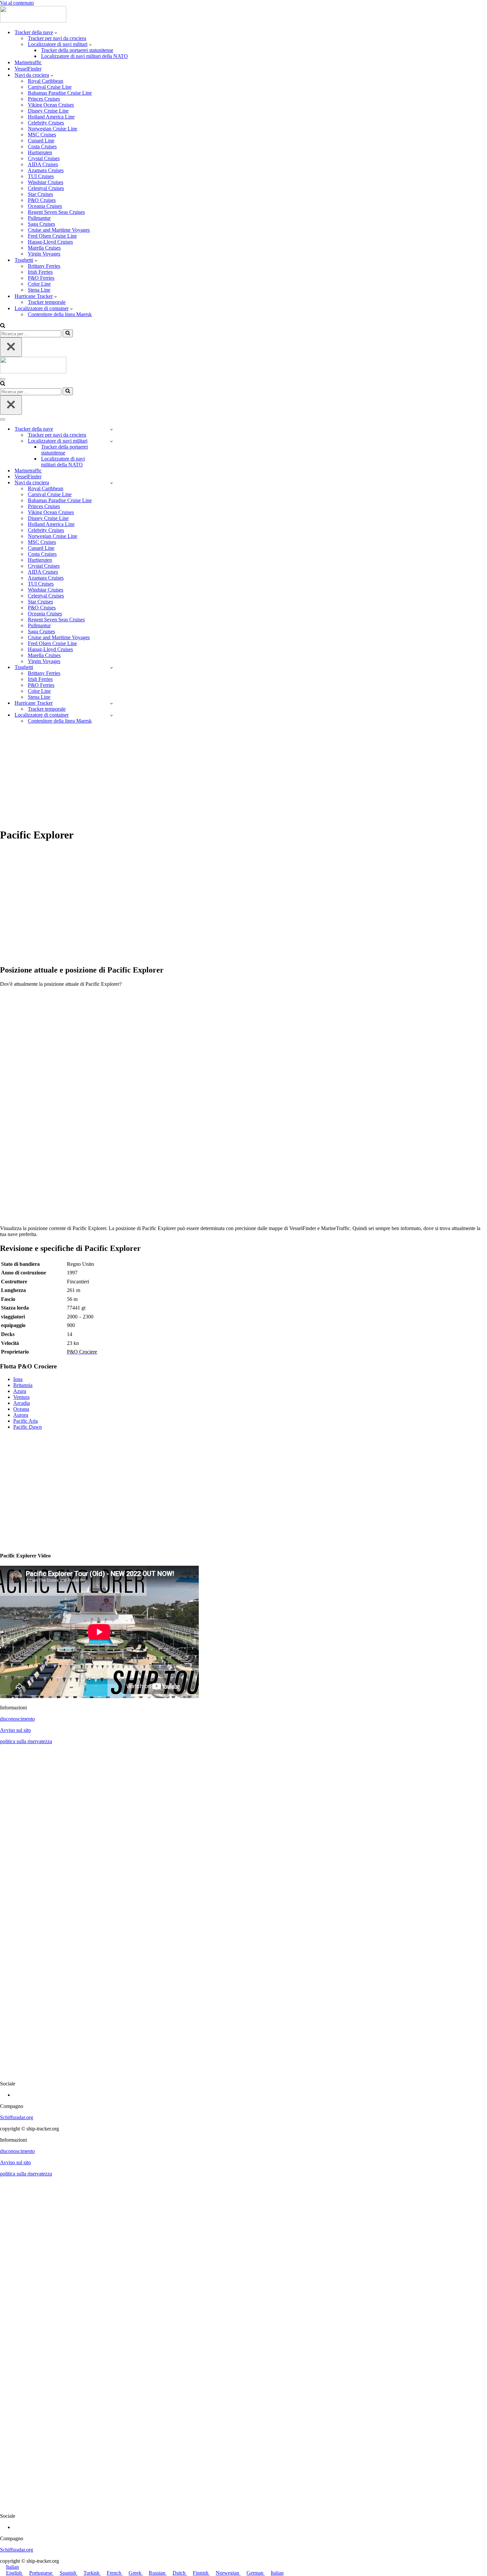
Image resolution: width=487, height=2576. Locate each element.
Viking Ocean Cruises (51, 105)
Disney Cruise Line (48, 111)
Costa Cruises (42, 146)
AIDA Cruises (43, 164)
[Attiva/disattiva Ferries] (111, 668)
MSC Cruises (42, 135)
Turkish (92, 2573)
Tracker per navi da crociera (57, 38)
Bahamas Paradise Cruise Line (60, 93)
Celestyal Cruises (46, 188)
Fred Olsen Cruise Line (52, 236)
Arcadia (22, 1403)
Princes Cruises (44, 99)
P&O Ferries (41, 278)
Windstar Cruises (46, 182)
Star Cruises (40, 194)
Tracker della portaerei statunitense (77, 50)
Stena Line (39, 290)
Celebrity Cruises (46, 123)
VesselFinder (28, 69)
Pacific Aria (26, 1421)
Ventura (21, 1397)
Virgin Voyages (44, 254)
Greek (136, 2573)
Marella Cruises (44, 248)
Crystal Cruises (44, 158)
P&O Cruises (42, 200)
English (15, 2573)
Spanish (69, 2573)
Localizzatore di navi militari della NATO (84, 56)
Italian (12, 2567)
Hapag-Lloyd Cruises (50, 242)
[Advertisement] (243, 776)
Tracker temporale (47, 302)
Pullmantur (39, 218)
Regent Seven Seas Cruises (56, 212)
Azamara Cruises (46, 170)
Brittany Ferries (44, 266)
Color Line (39, 284)
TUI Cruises (41, 176)
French (115, 2573)
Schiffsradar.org (17, 2117)
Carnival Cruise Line (50, 87)
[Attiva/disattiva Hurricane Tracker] (111, 703)
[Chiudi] (11, 347)
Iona (18, 1379)
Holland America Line (51, 117)
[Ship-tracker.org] (33, 21)
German (256, 2573)
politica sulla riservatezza (26, 1741)
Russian (158, 2573)
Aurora (21, 1415)
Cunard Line (41, 141)
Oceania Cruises (45, 206)
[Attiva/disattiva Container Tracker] (111, 715)
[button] (56, 32)
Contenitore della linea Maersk (60, 314)
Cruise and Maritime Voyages (59, 230)
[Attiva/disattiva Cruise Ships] (111, 483)
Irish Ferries (40, 272)
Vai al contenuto (17, 3)
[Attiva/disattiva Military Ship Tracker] (111, 441)
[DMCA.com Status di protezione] (243, 2072)
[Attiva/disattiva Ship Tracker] (111, 429)
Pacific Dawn (27, 1427)
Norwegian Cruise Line (53, 129)
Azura (20, 1391)
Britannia (23, 1385)
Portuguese (41, 2573)
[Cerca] (3, 326)
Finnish (201, 2573)
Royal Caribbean (46, 81)
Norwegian (228, 2573)
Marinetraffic (28, 62)
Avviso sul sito (15, 1730)
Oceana (21, 1409)
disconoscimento (17, 1719)
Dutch (180, 2573)
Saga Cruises (41, 224)
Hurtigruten (40, 152)
